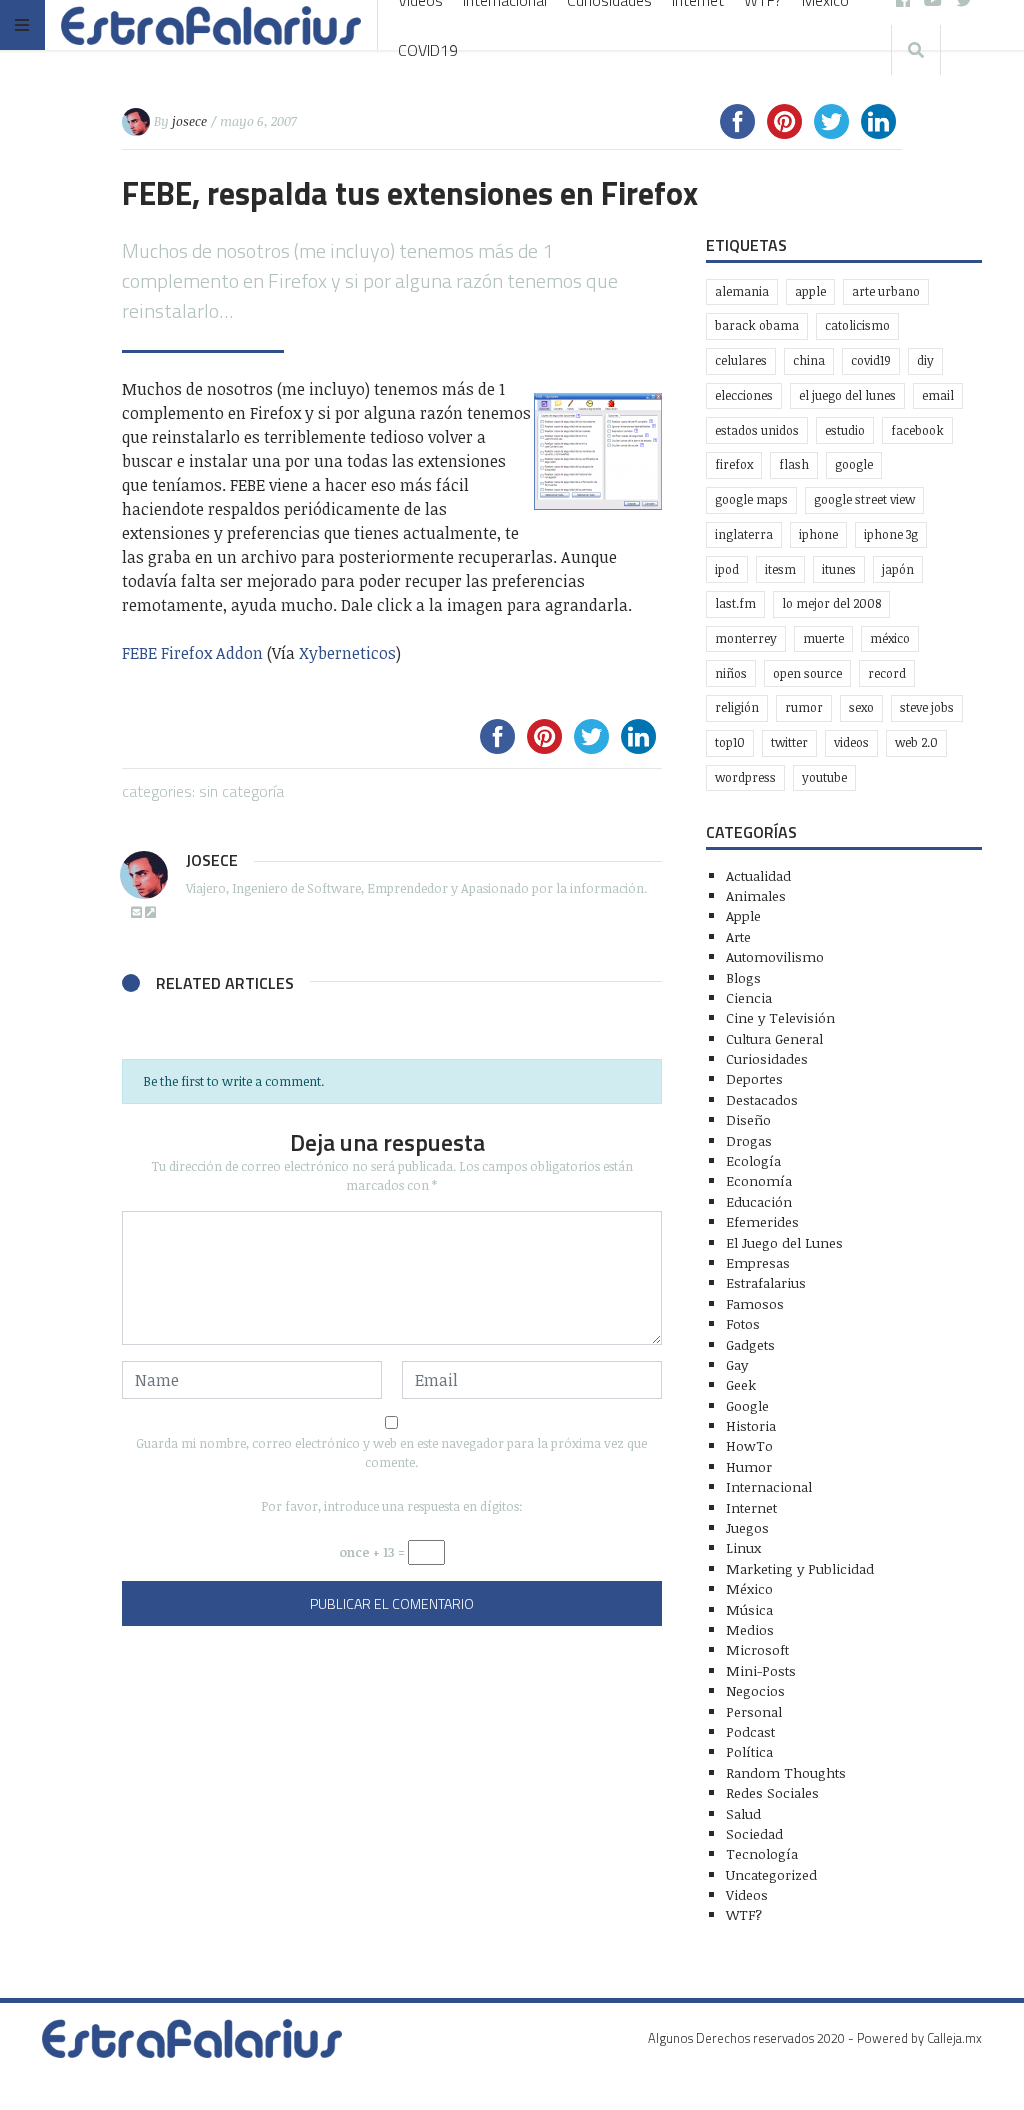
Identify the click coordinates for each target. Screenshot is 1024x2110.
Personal (754, 1711)
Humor (749, 1466)
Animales (756, 895)
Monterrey (746, 638)
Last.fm (735, 603)
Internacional (769, 1486)
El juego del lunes (847, 395)
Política (749, 1751)
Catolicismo (857, 325)
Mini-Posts (761, 1670)
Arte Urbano (886, 291)
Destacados (762, 1099)
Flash (794, 464)
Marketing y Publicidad (800, 1568)
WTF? (744, 1914)
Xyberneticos (347, 653)
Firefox (734, 464)
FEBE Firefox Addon (192, 653)
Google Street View (864, 499)
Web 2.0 (916, 742)
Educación (759, 1201)
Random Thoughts (786, 1772)
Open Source (807, 673)
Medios (750, 1629)
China (809, 360)
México (890, 638)
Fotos (743, 1323)
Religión (737, 707)
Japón (898, 569)
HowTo (749, 1445)
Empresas (758, 1262)
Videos (851, 742)
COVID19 (428, 50)
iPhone (818, 534)
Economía (759, 1180)
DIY (925, 360)
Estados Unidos (757, 430)
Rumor (804, 707)
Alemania (742, 291)
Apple (810, 291)
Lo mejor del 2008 (831, 603)
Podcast (750, 1731)
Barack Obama (757, 325)
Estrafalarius (766, 1282)
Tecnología (762, 1853)
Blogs (743, 977)
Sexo (861, 707)
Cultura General (774, 1038)
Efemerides (762, 1221)
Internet (751, 1507)
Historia (751, 1425)
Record (887, 673)
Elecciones (744, 395)
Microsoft (757, 1649)
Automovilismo (775, 956)
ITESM (780, 569)
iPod (727, 569)
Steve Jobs (927, 707)
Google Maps (751, 499)
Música (749, 1609)
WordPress (745, 777)
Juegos (747, 1527)
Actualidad (758, 875)
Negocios (755, 1690)
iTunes (839, 569)
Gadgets (750, 1344)
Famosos (755, 1303)
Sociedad (754, 1833)
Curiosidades (767, 1058)
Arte (738, 936)
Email (938, 395)
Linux (743, 1547)
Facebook (917, 430)
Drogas (749, 1140)
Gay (737, 1364)
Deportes (754, 1078)
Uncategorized (771, 1874)
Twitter (789, 742)
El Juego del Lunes (784, 1242)
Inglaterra (744, 534)
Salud (743, 1813)
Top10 (730, 742)
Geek (741, 1384)
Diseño (748, 1119)
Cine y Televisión (780, 1017)
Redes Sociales (772, 1792)
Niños (731, 673)
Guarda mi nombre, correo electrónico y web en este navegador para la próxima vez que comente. (391, 1452)
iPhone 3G (891, 534)
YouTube (824, 777)
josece (189, 121)
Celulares (741, 360)
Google (854, 464)
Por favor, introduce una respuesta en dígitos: (392, 1506)
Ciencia (749, 997)
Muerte (823, 638)
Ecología (753, 1160)
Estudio (845, 430)
